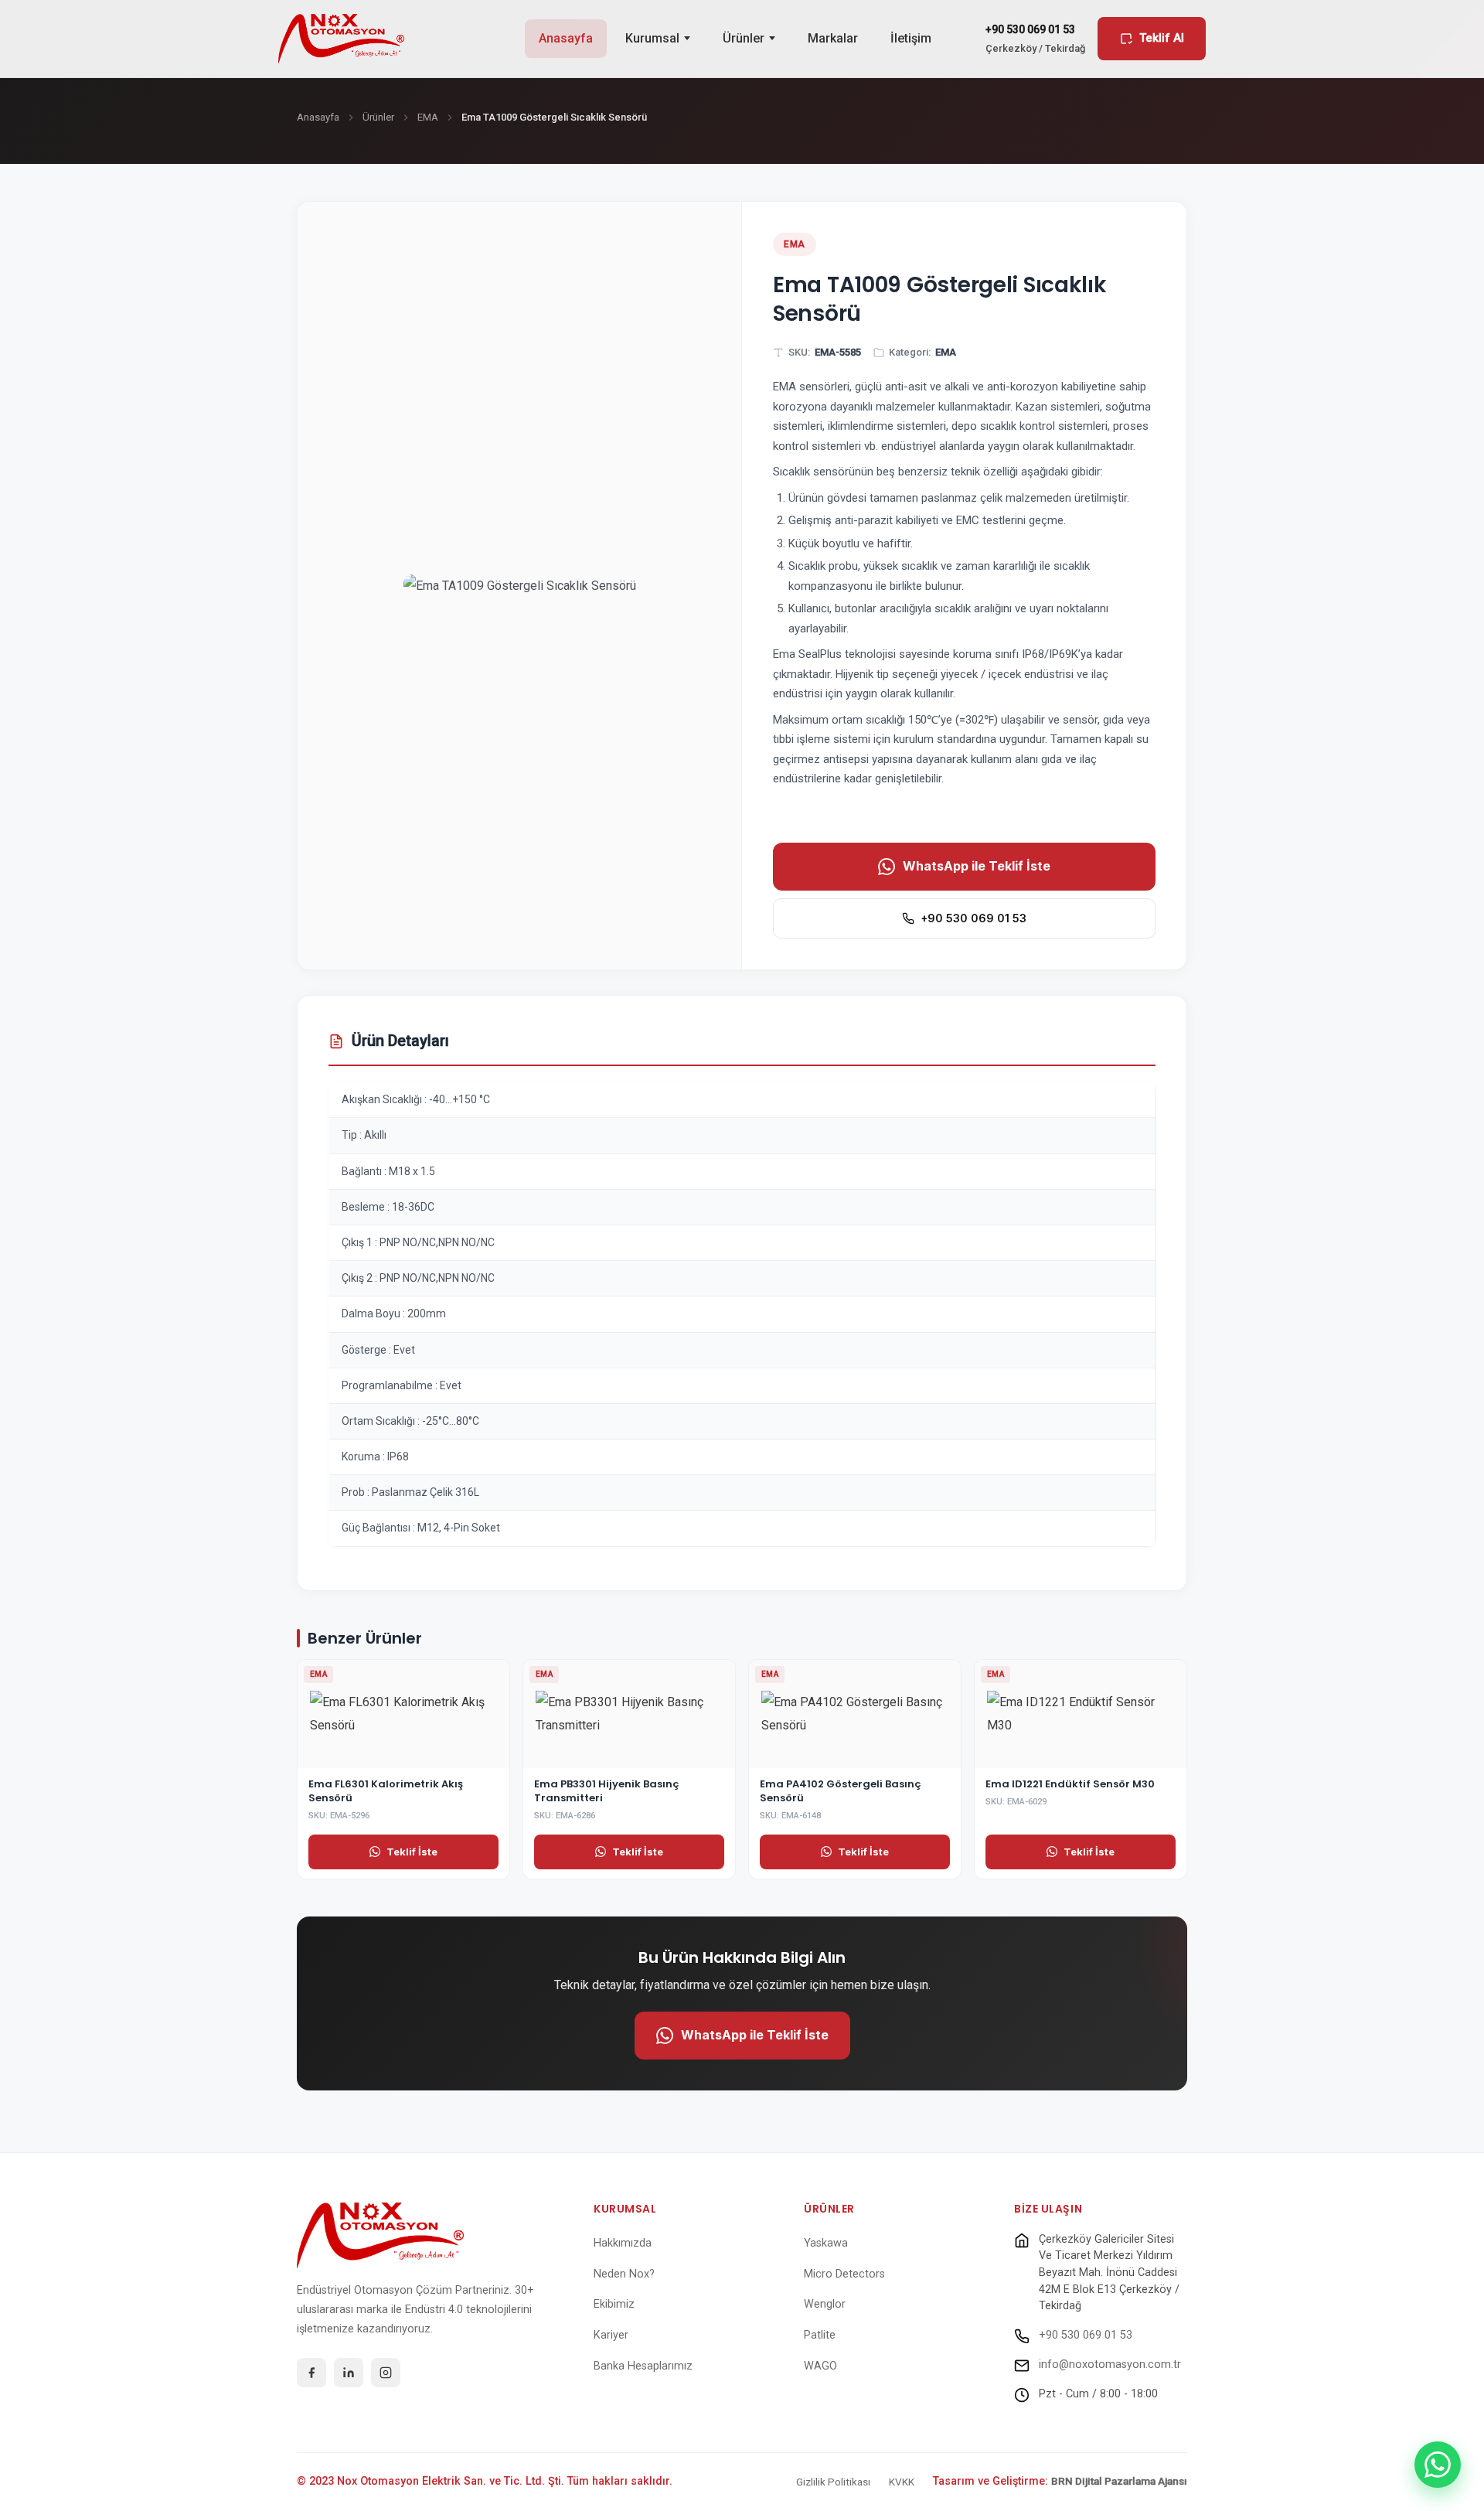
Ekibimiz (614, 2304)
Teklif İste (412, 1852)
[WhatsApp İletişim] (1438, 2465)
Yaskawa (826, 2243)
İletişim (911, 38)
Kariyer (611, 2335)
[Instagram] (386, 2373)
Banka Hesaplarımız (643, 2366)
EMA (428, 117)
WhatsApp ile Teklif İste (977, 866)
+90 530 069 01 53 (973, 918)
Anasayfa (566, 38)
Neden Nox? (624, 2274)
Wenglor (825, 2304)
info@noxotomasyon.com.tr (1110, 2364)
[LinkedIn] (349, 2373)
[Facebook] (311, 2373)
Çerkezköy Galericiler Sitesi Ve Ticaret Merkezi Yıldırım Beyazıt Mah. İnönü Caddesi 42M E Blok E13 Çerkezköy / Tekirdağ (1109, 2273)
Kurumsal (652, 38)
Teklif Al (1162, 38)
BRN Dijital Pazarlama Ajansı (1119, 2481)
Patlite (820, 2335)
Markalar (833, 38)
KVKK (902, 2482)
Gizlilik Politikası (833, 2482)
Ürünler (744, 38)
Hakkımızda (623, 2243)
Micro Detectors (844, 2274)
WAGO (820, 2366)
